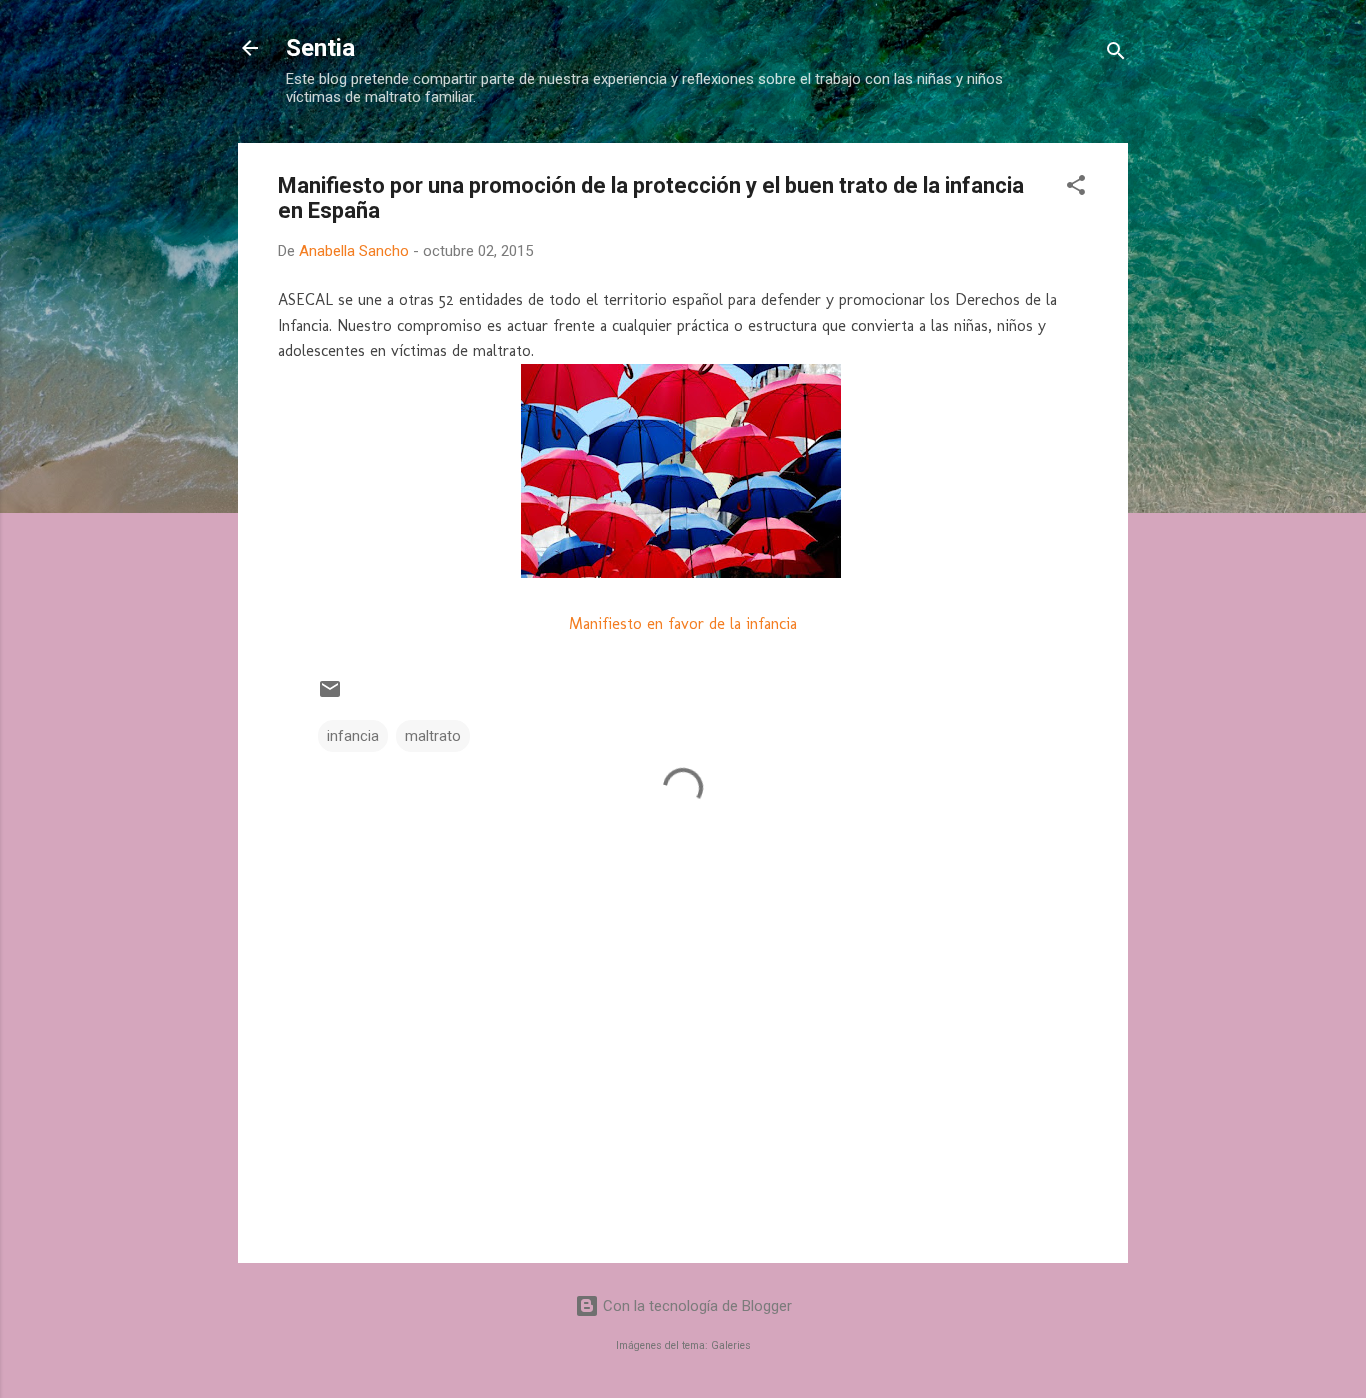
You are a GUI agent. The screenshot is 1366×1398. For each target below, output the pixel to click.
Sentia (320, 48)
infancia (353, 736)
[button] (1076, 188)
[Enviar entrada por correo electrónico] (330, 696)
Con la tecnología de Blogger (695, 1306)
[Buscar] (1116, 54)
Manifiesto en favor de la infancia (683, 623)
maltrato (433, 736)
